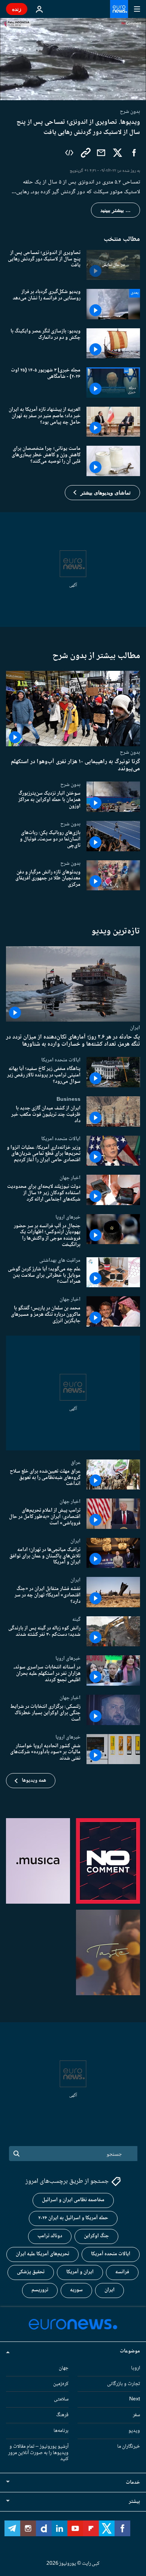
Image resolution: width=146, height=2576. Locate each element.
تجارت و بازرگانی (124, 2384)
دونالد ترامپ (50, 2236)
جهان (64, 2368)
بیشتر (134, 2502)
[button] (102, 493)
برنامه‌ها (61, 2431)
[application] (73, 59)
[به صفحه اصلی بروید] (119, 9)
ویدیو (134, 2431)
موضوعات (130, 2351)
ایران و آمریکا (80, 2272)
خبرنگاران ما (129, 2447)
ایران (135, 1028)
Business (69, 1099)
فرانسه (122, 2272)
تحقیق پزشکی (31, 2272)
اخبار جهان (70, 1178)
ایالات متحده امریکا (61, 1060)
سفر (136, 2415)
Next (135, 2399)
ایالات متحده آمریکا (111, 2254)
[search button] (16, 2154)
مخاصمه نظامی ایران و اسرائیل (73, 2200)
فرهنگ (62, 2415)
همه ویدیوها (34, 1781)
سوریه (76, 2290)
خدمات (133, 2483)
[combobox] (73, 2154)
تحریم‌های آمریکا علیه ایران (42, 2254)
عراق (76, 1462)
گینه (76, 1619)
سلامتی (61, 2399)
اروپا (136, 2368)
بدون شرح (130, 752)
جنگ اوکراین (96, 2236)
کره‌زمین (61, 2384)
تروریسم (40, 2290)
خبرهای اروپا (68, 1217)
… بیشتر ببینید (115, 210)
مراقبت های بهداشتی (60, 1260)
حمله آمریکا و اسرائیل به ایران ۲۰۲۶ (73, 2218)
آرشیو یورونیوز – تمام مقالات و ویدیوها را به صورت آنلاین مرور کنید (38, 2453)
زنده (17, 9)
